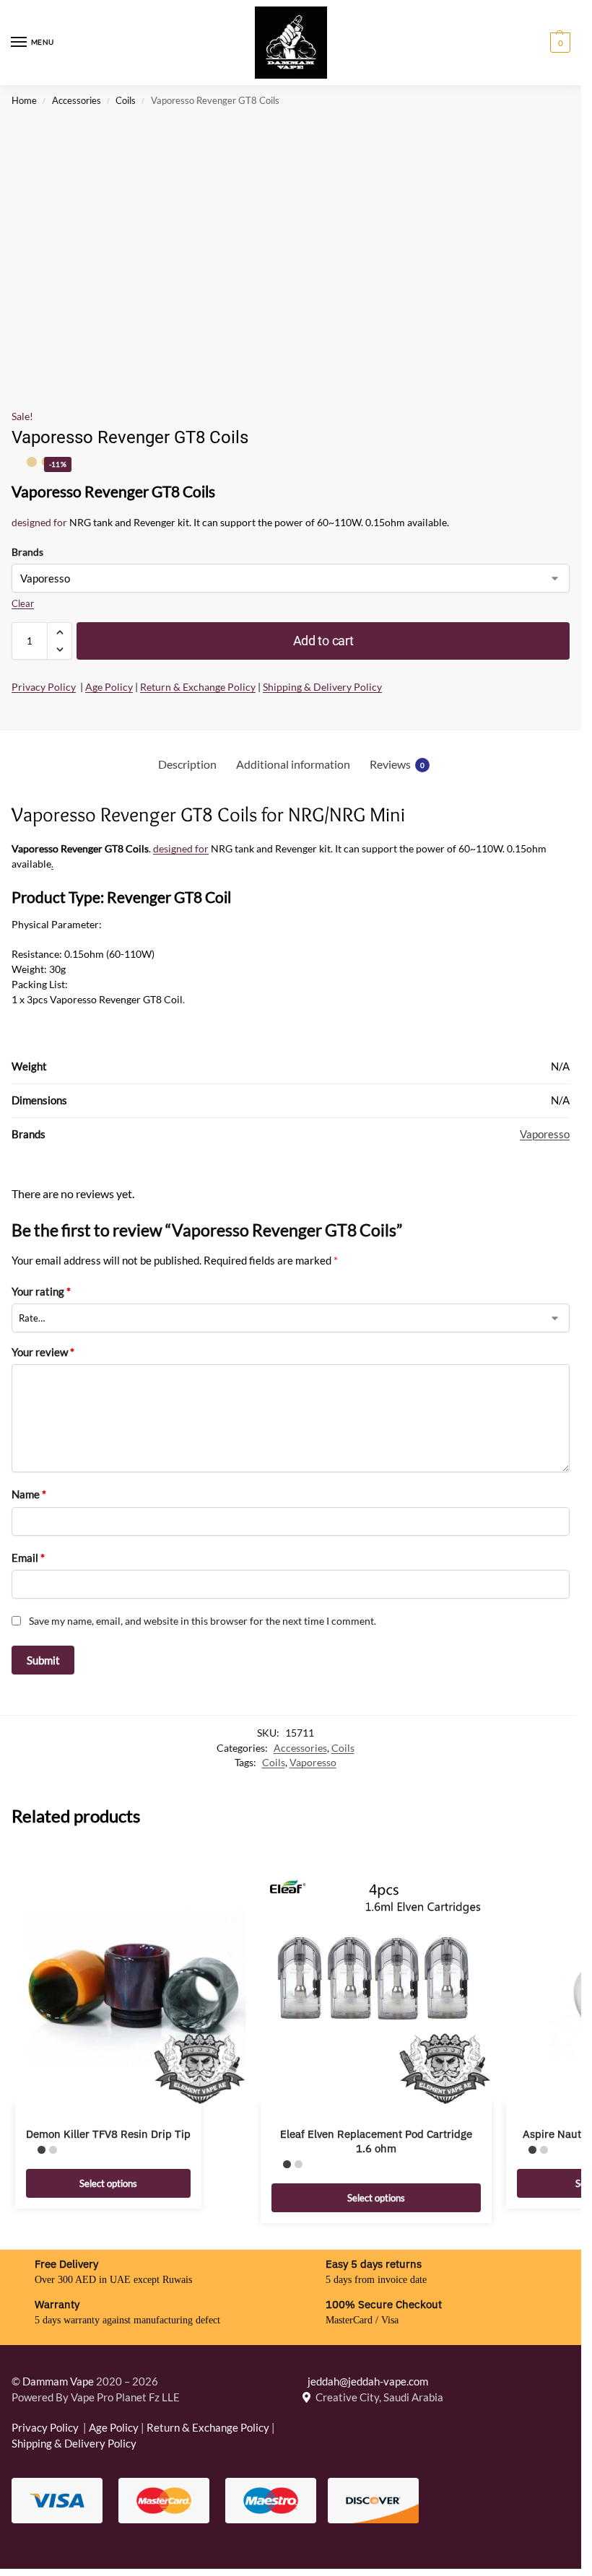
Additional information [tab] (293, 764)
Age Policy (109, 687)
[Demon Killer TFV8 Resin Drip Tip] (131, 1988)
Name (29, 1494)
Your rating (41, 1291)
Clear (23, 603)
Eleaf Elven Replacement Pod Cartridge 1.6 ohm (376, 2141)
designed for (39, 522)
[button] (558, 43)
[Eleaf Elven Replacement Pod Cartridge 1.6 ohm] (376, 1988)
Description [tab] (187, 764)
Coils (126, 100)
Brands (27, 552)
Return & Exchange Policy (198, 687)
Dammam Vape (58, 2381)
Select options (108, 2183)
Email (28, 1558)
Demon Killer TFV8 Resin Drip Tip (108, 2134)
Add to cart (323, 641)
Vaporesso (545, 1134)
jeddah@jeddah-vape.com (365, 2381)
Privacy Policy (44, 687)
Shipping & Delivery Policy (322, 687)
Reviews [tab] (397, 764)
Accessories (77, 100)
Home (24, 100)
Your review (43, 1352)
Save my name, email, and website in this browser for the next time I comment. (203, 1621)
